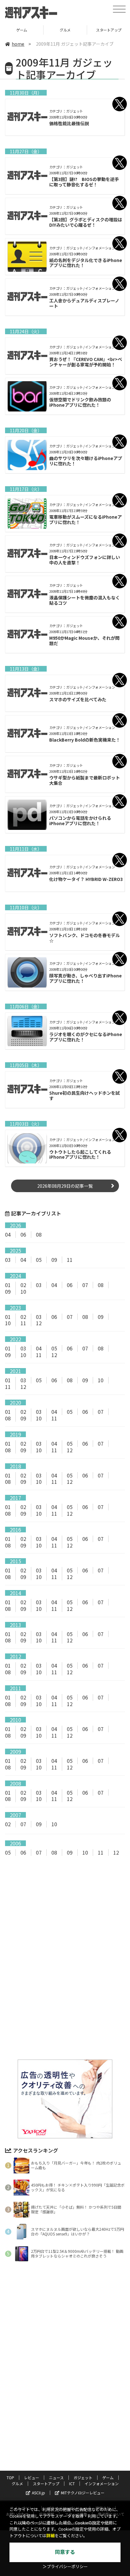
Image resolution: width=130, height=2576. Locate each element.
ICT (72, 2483)
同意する (65, 2552)
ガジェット (83, 2477)
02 (23, 1285)
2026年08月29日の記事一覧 (65, 1186)
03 (8, 1260)
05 (39, 1260)
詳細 (50, 2536)
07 (85, 1285)
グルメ (26, 30)
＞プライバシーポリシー (65, 2567)
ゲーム (108, 2477)
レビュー (32, 2477)
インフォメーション (102, 2483)
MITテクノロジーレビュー (83, 2493)
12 (39, 1323)
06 (23, 1234)
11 (70, 1260)
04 (8, 1234)
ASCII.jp (38, 2493)
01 (8, 1285)
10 (23, 1291)
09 (54, 1260)
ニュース (56, 2477)
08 (39, 1234)
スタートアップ (69, 30)
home (18, 44)
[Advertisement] (65, 1914)
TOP (10, 2477)
